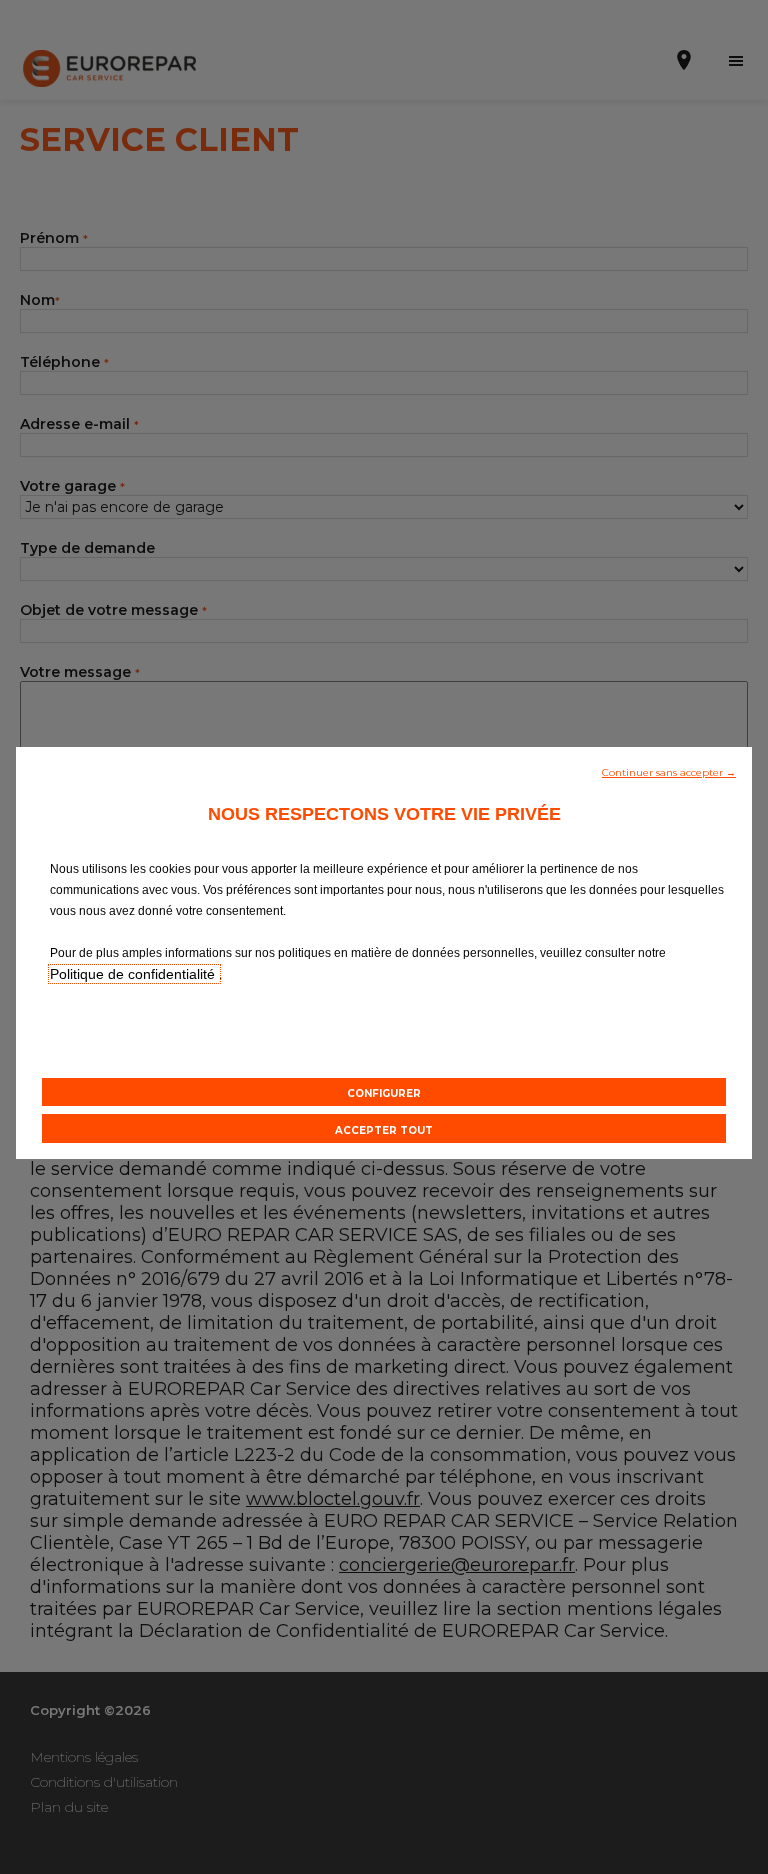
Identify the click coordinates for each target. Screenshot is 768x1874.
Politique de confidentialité (134, 974)
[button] (669, 771)
